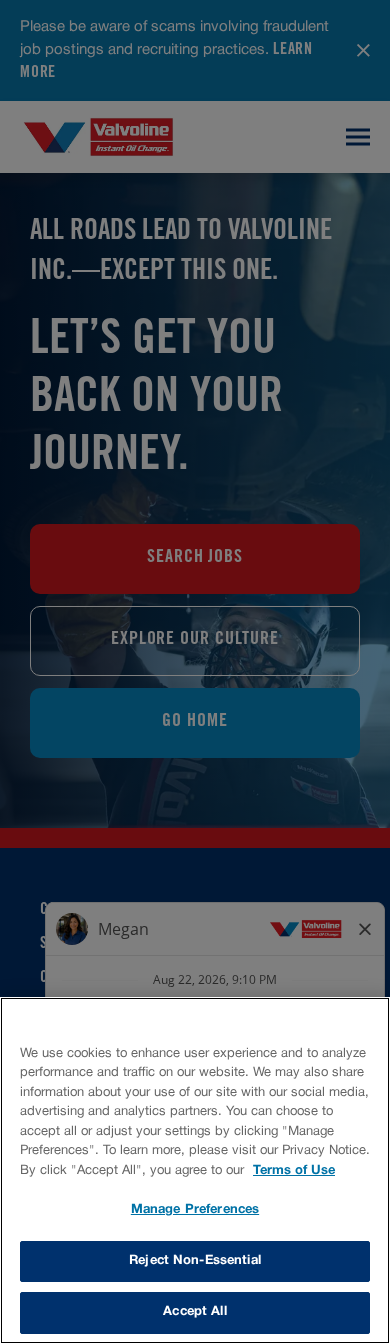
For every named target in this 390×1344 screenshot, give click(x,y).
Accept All (194, 1312)
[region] (195, 1170)
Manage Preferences (195, 1210)
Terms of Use (294, 1171)
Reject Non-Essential (195, 1261)
